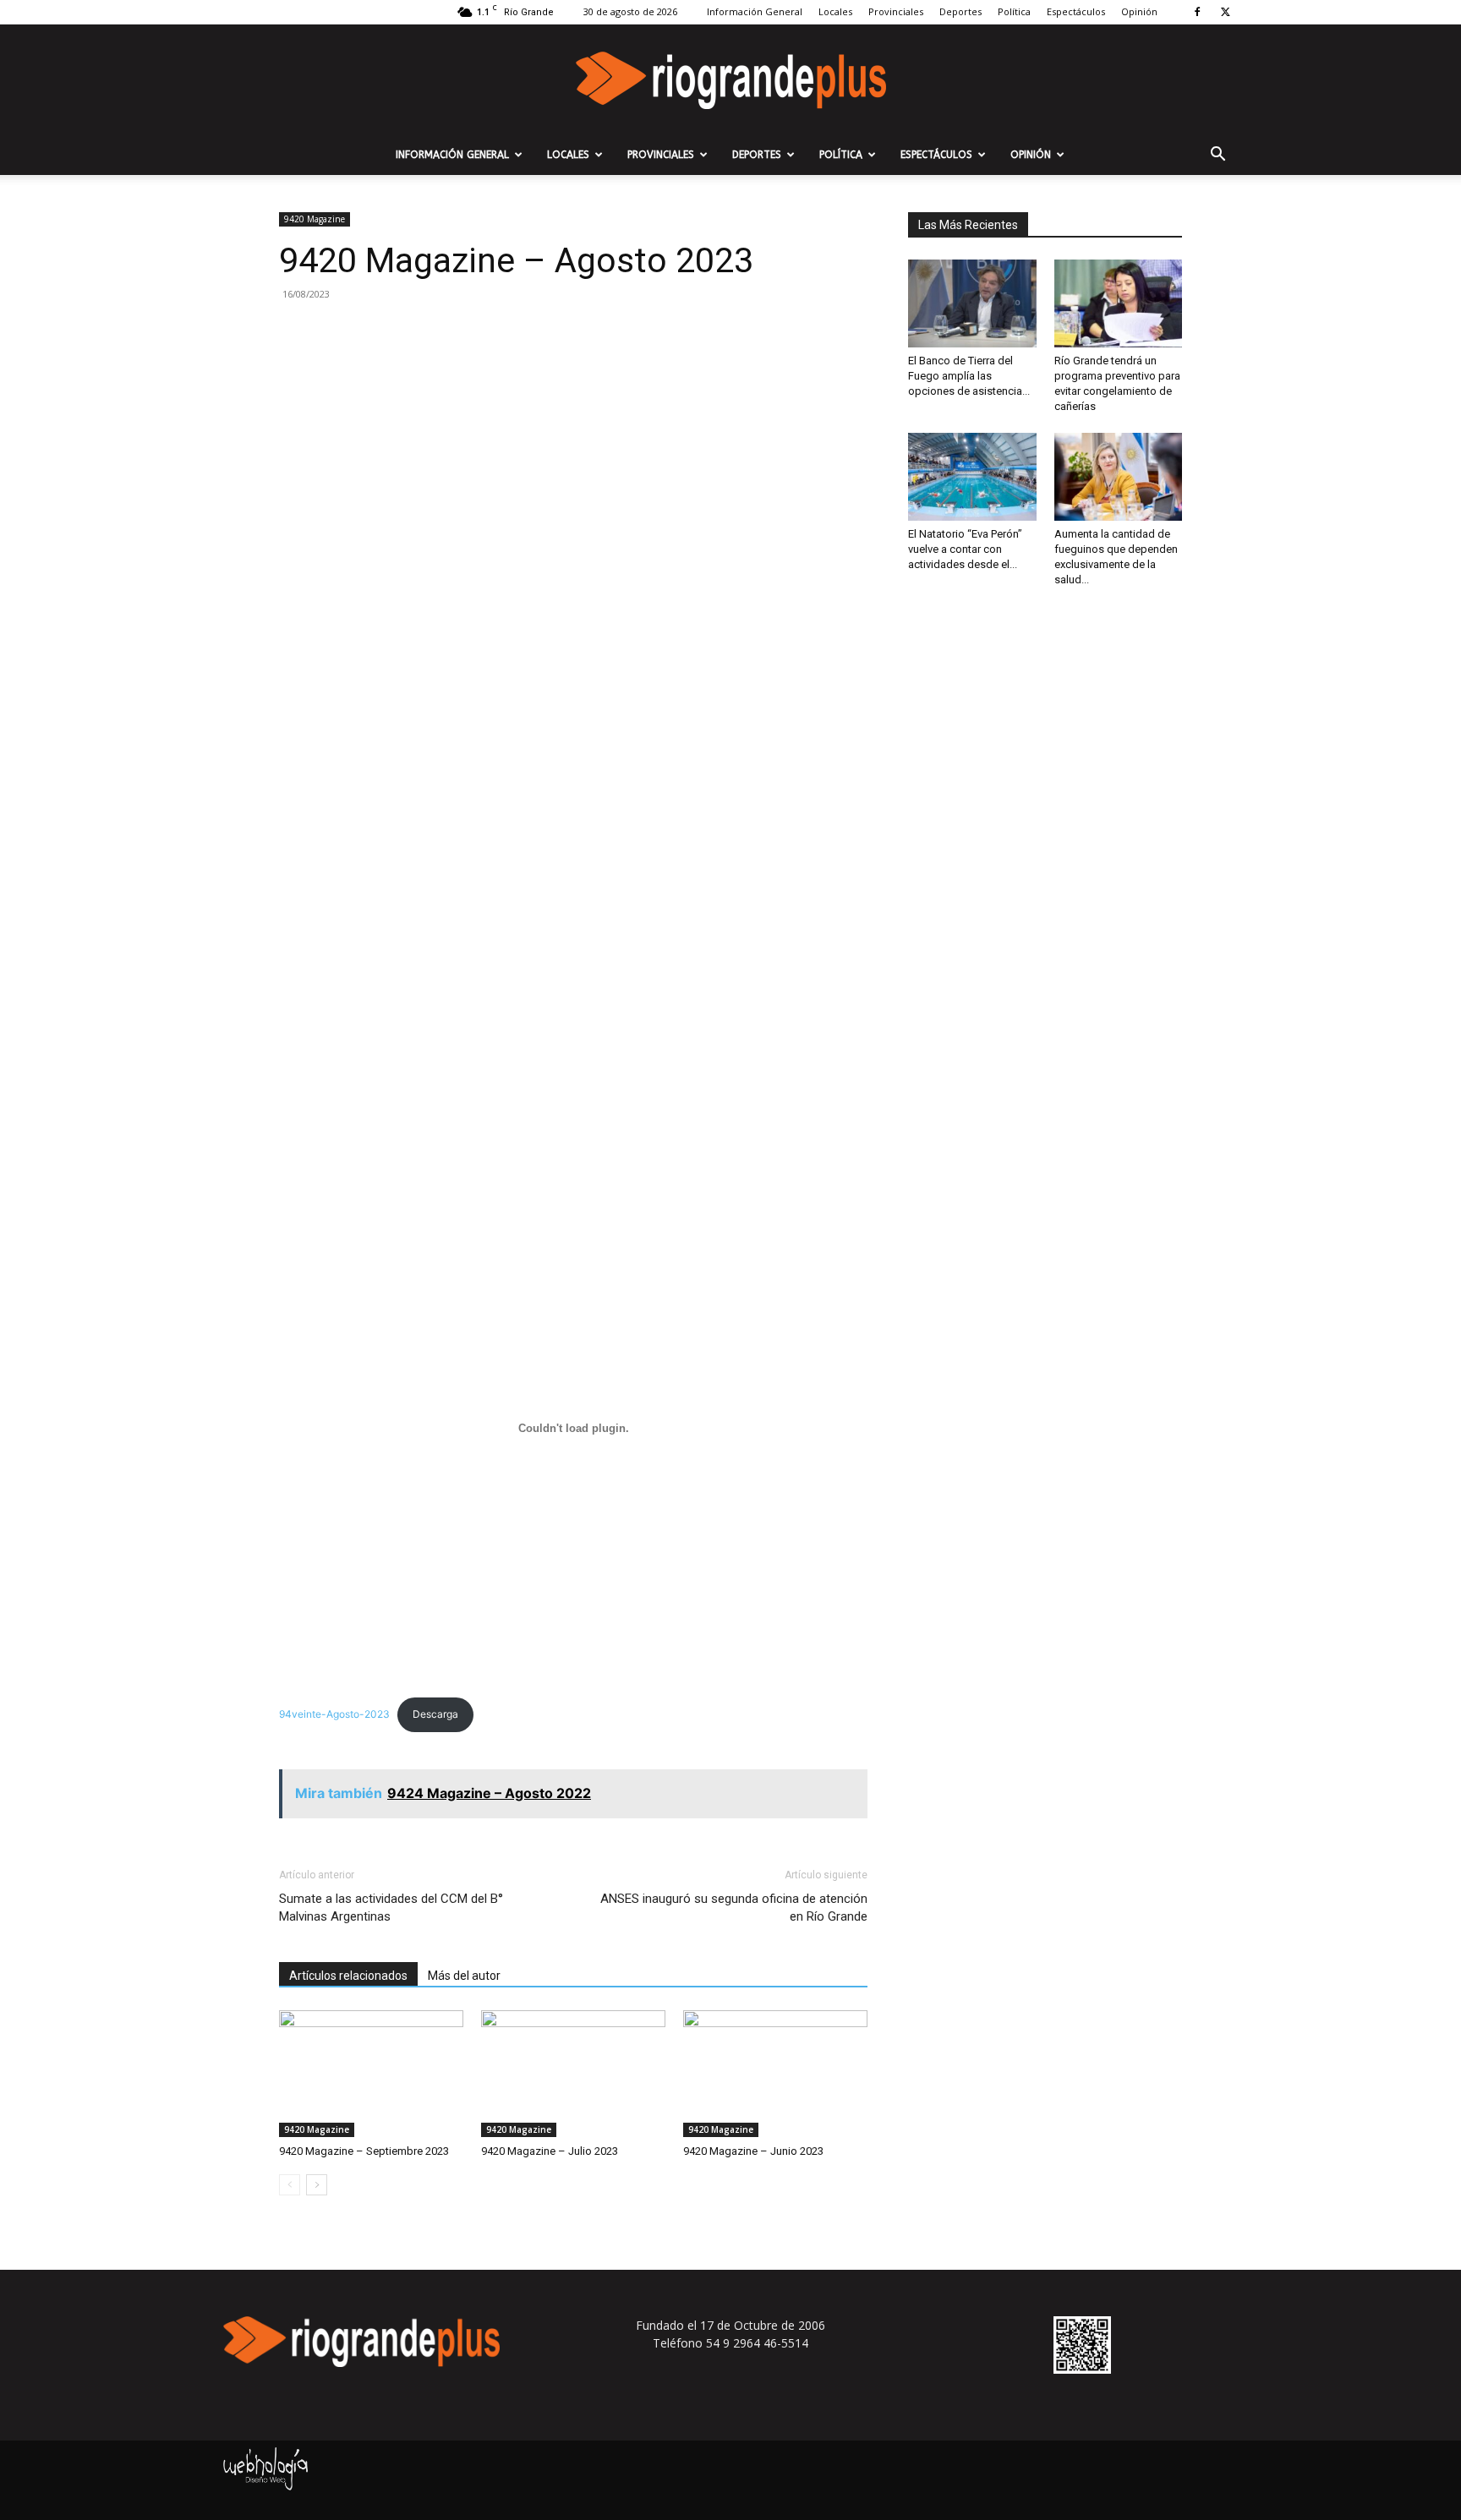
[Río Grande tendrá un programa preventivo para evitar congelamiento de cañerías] (1119, 303)
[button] (1217, 156)
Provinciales (896, 11)
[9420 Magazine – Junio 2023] (775, 2074)
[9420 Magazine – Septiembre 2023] (371, 2074)
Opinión (1139, 11)
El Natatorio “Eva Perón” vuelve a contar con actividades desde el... (965, 549)
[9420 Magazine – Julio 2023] (573, 2074)
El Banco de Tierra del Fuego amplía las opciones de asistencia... (969, 376)
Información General (755, 11)
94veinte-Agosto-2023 (334, 1714)
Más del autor (464, 1976)
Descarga (435, 1714)
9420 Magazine (315, 219)
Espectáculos (1076, 11)
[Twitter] (1225, 12)
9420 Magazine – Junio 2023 (753, 2151)
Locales (835, 11)
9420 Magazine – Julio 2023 (550, 2151)
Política (1014, 11)
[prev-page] (290, 2185)
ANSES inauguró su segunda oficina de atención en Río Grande (734, 1908)
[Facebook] (1197, 12)
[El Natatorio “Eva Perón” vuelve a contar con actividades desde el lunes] (972, 477)
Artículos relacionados (348, 1976)
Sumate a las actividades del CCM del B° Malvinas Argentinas (391, 1908)
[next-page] (317, 2185)
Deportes (960, 11)
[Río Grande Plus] (730, 80)
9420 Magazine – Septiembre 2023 (364, 2151)
